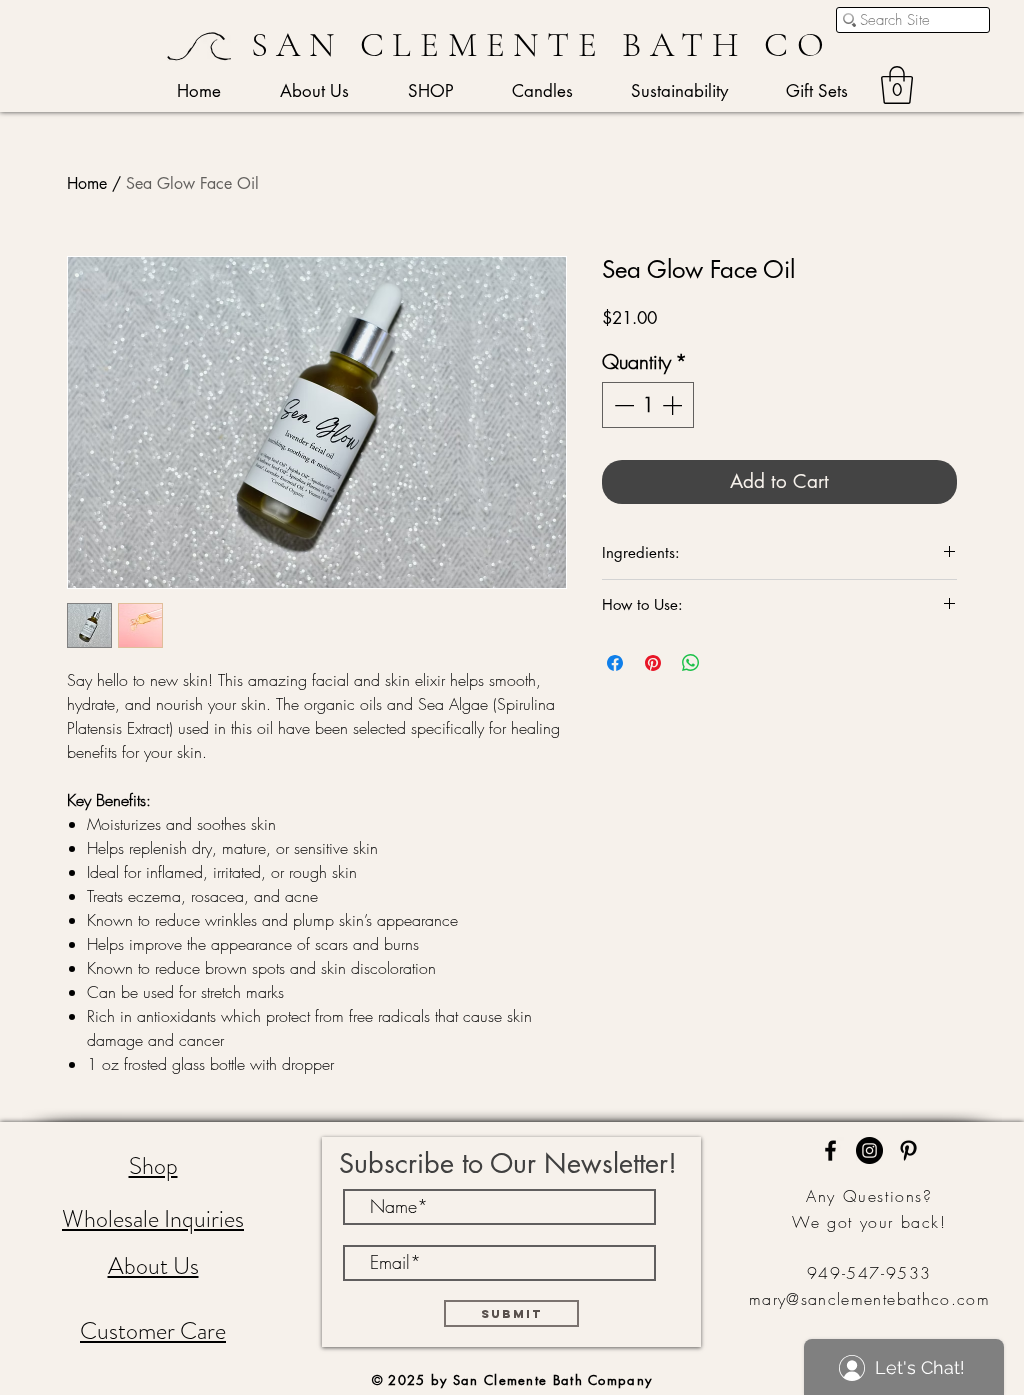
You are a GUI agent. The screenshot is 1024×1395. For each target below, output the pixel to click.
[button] (897, 85)
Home (87, 183)
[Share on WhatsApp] (691, 663)
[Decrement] (622, 405)
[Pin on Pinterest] (653, 663)
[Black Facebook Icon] (830, 1150)
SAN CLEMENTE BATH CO (542, 45)
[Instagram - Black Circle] (869, 1150)
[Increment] (674, 405)
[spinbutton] (648, 405)
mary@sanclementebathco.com (869, 1299)
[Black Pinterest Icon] (908, 1150)
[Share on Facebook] (615, 663)
